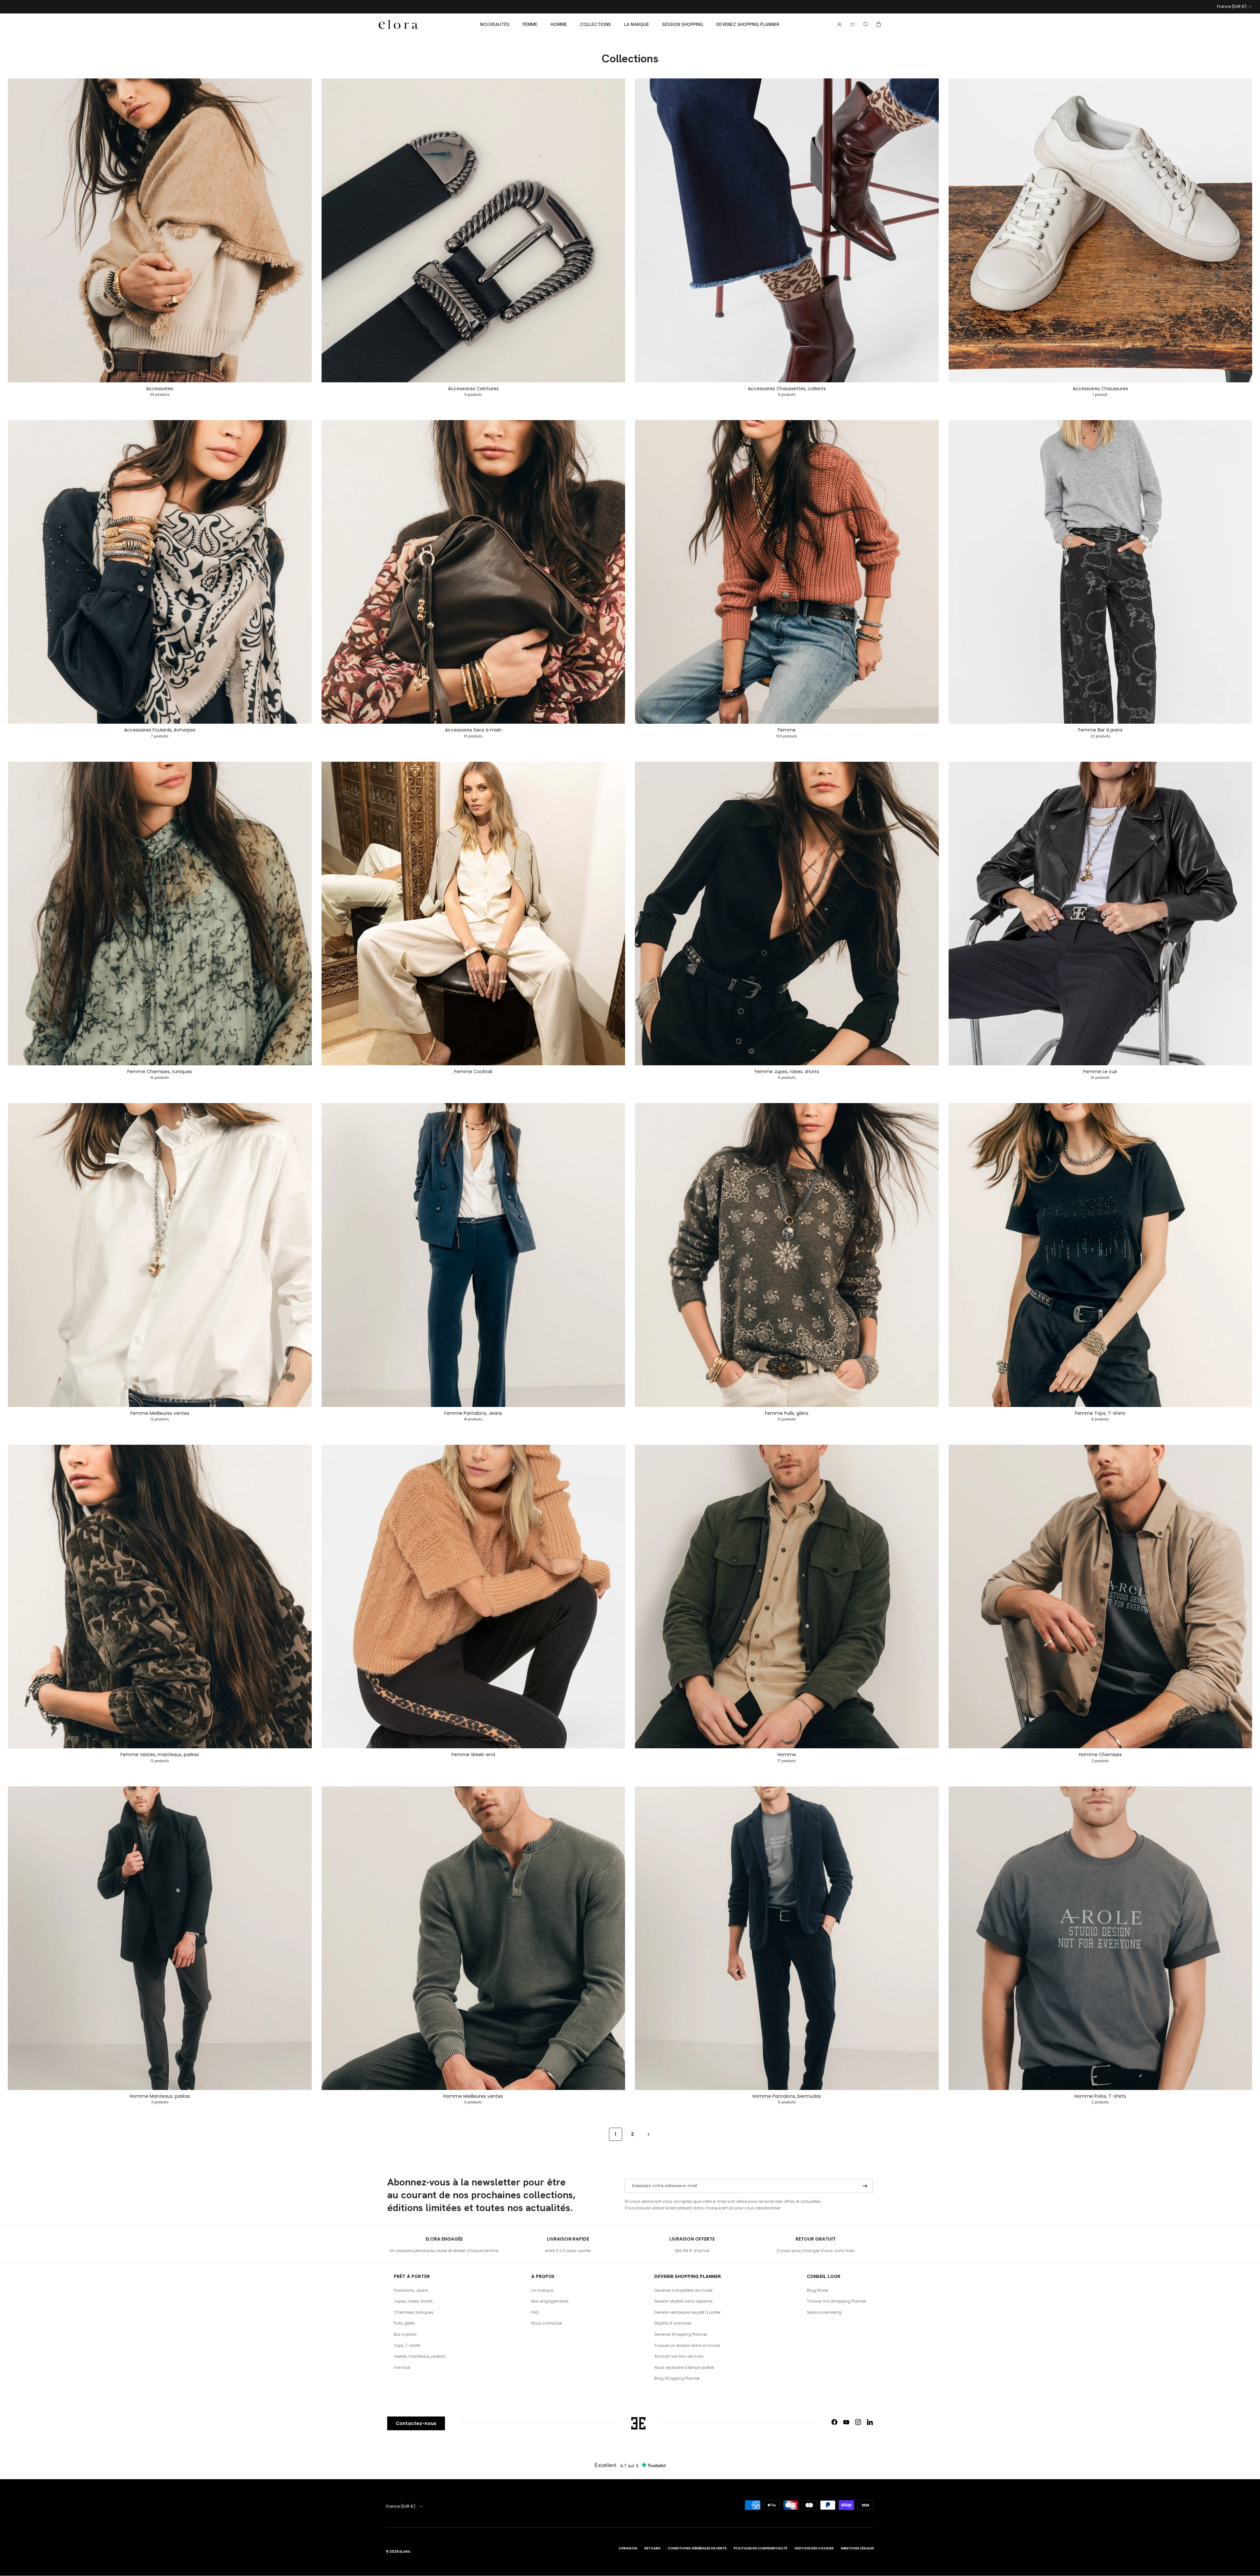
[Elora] (398, 25)
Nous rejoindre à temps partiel (684, 2367)
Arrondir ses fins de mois (679, 2356)
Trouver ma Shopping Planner (837, 2301)
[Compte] (838, 24)
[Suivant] (649, 2134)
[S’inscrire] (865, 2186)
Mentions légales (858, 2548)
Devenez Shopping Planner (748, 24)
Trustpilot (649, 8)
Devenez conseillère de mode (683, 2290)
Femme (530, 24)
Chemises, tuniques (414, 2312)
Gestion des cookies (814, 2548)
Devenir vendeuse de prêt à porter (687, 2312)
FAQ (535, 2312)
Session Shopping (683, 24)
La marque (637, 24)
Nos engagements (550, 2301)
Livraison (628, 2548)
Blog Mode (818, 2290)
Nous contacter (547, 2323)
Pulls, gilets (404, 2323)
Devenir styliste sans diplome (683, 2301)
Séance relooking (824, 2312)
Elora (405, 2552)
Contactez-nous (416, 2423)
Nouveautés (495, 24)
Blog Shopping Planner (677, 2378)
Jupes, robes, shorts (413, 2301)
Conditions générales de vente (697, 2548)
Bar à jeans (405, 2334)
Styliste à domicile (673, 2323)
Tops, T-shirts (407, 2345)
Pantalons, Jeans (411, 2290)
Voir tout (402, 2367)
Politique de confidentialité (760, 2548)
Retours (652, 2548)
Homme (559, 24)
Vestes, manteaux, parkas (420, 2356)
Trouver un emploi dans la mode (687, 2345)
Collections (596, 24)
